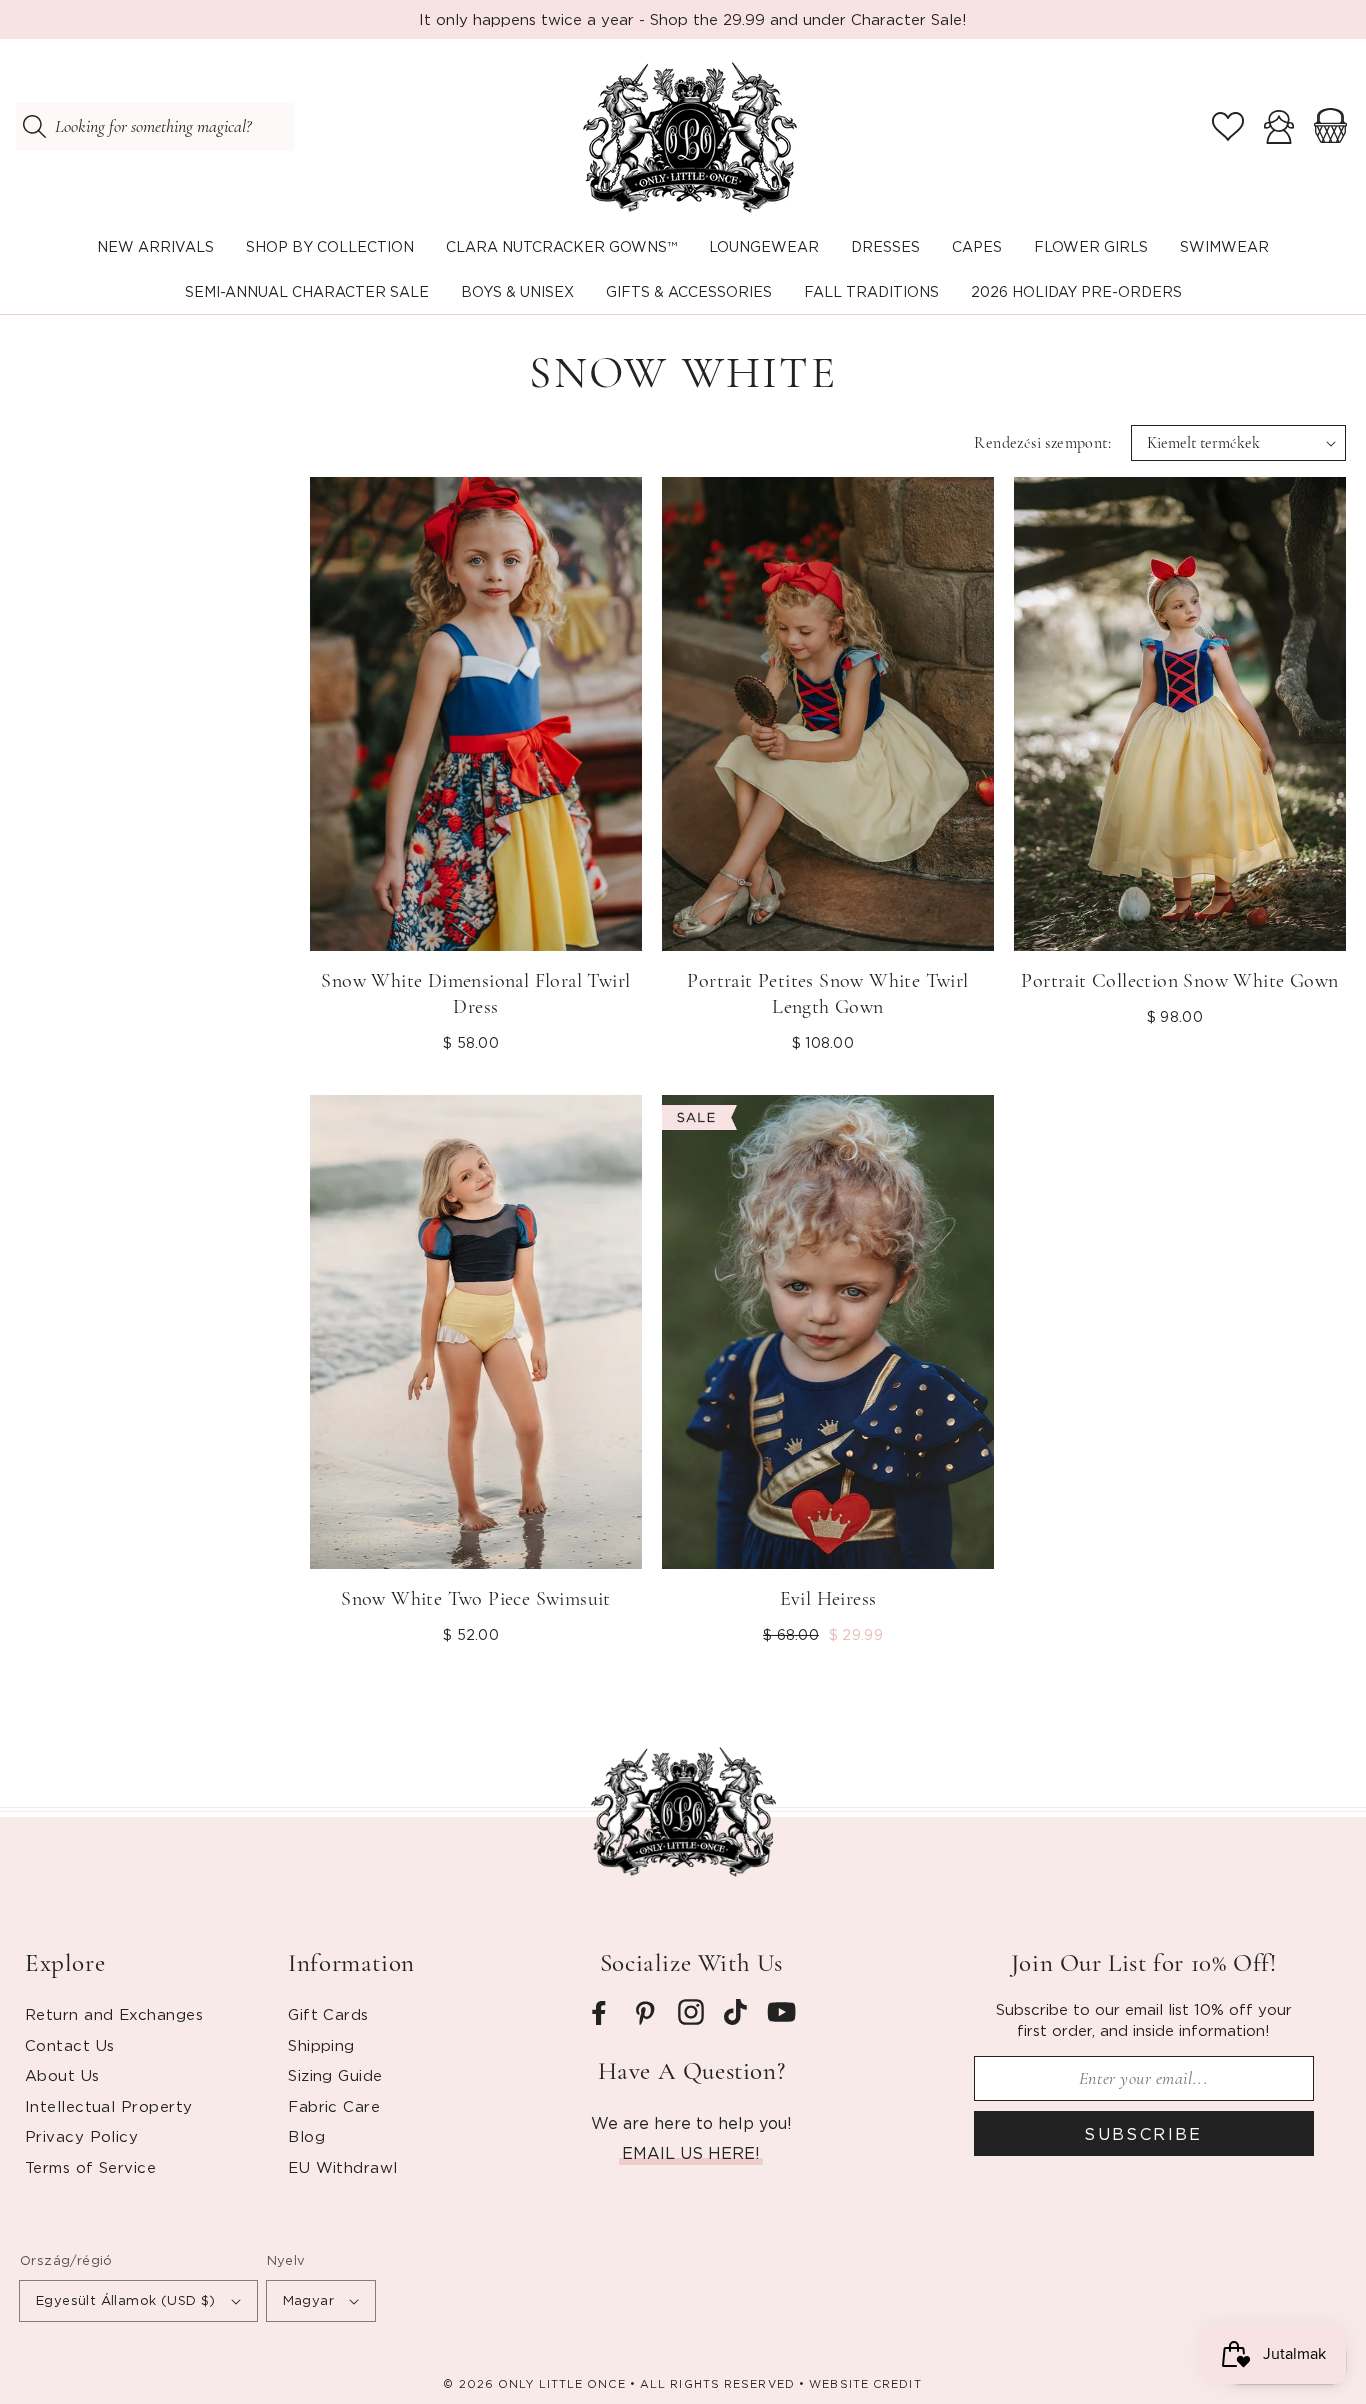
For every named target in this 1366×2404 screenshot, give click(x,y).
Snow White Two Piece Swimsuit (476, 1599)
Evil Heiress (828, 1599)
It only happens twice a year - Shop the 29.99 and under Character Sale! (693, 19)
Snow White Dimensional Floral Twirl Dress (475, 994)
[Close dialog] (763, 2019)
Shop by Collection (330, 246)
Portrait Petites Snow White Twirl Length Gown (827, 994)
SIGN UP (204, 2309)
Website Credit (865, 2384)
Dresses (885, 246)
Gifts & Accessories (689, 291)
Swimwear (1224, 246)
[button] (330, 247)
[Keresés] (34, 127)
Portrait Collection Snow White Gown (1179, 981)
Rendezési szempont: (1042, 443)
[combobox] (155, 127)
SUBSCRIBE (1143, 2134)
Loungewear (764, 246)
